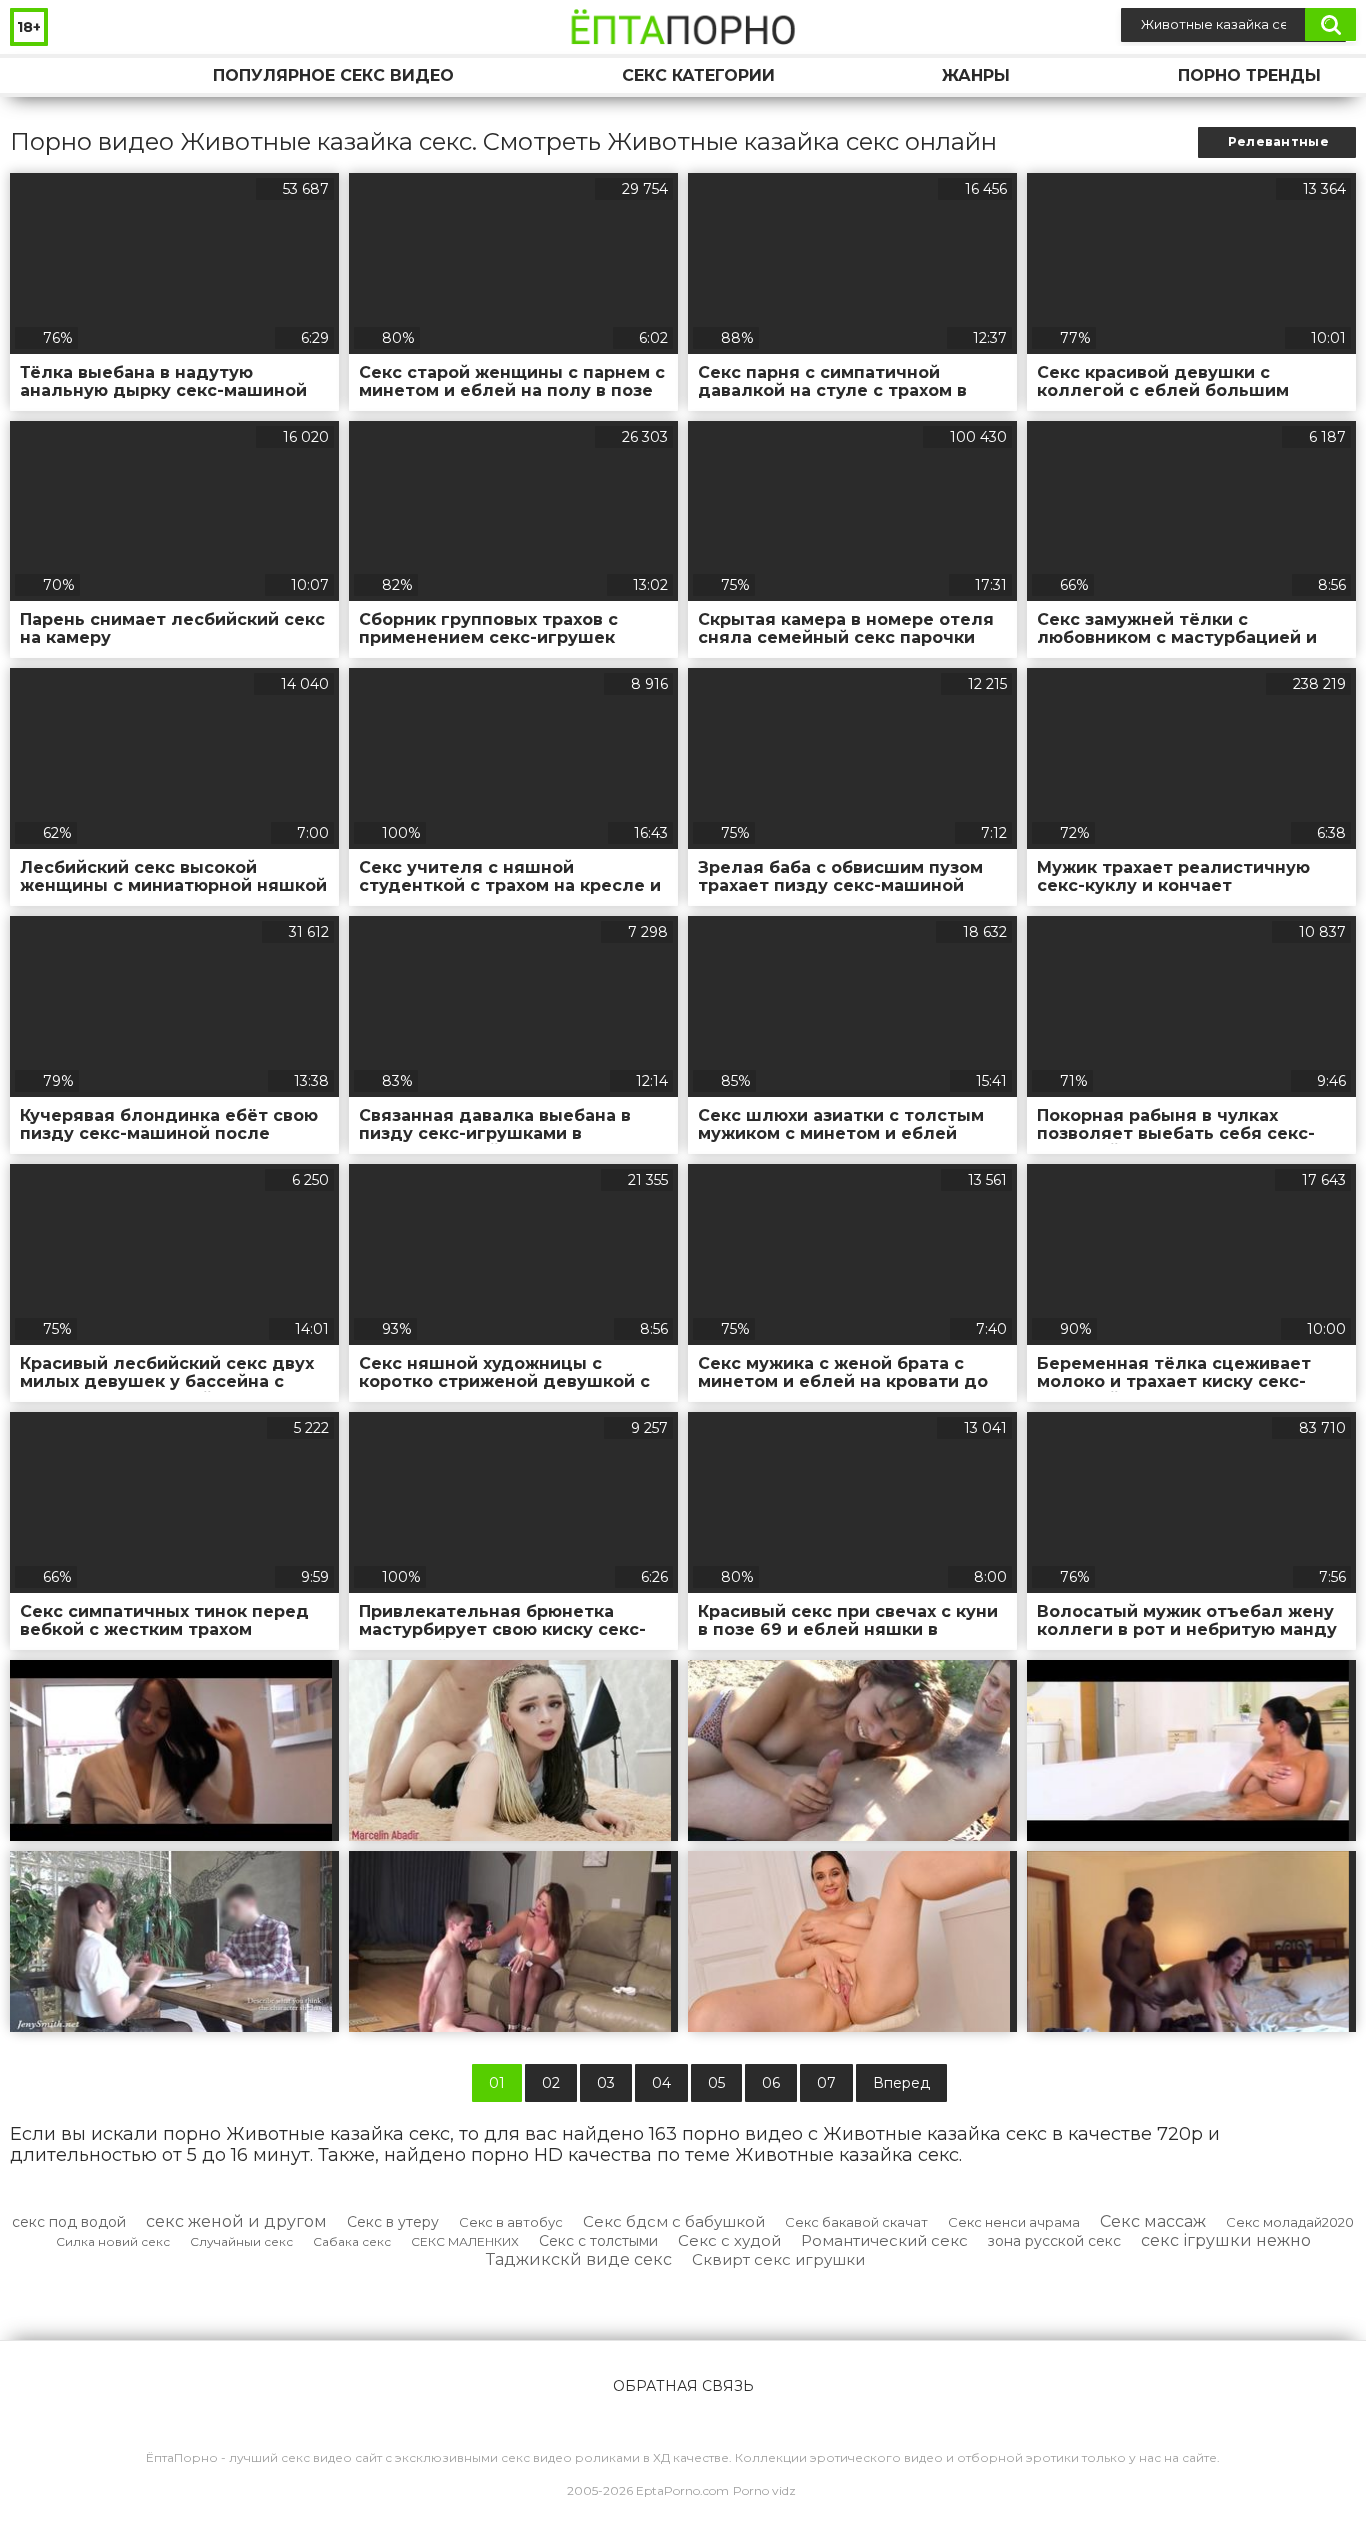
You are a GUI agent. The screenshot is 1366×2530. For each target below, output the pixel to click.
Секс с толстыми (598, 2241)
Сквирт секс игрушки (778, 2259)
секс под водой (69, 2222)
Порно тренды (1249, 75)
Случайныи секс (241, 2241)
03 (606, 2083)
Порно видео (45, 75)
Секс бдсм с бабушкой (674, 2221)
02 (551, 2083)
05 (716, 2083)
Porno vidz (764, 2490)
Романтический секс (884, 2240)
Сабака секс (352, 2241)
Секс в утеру (393, 2222)
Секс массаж (1153, 2221)
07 (826, 2083)
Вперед (901, 2083)
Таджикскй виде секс (579, 2259)
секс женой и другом (236, 2221)
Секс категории (698, 75)
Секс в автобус (511, 2222)
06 (771, 2083)
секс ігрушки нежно (1226, 2240)
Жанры (976, 75)
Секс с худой (729, 2240)
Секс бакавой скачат (856, 2222)
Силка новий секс (113, 2241)
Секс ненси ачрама (1014, 2222)
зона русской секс (1054, 2241)
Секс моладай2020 (1290, 2222)
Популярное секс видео (333, 75)
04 (661, 2083)
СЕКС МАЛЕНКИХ (465, 2241)
